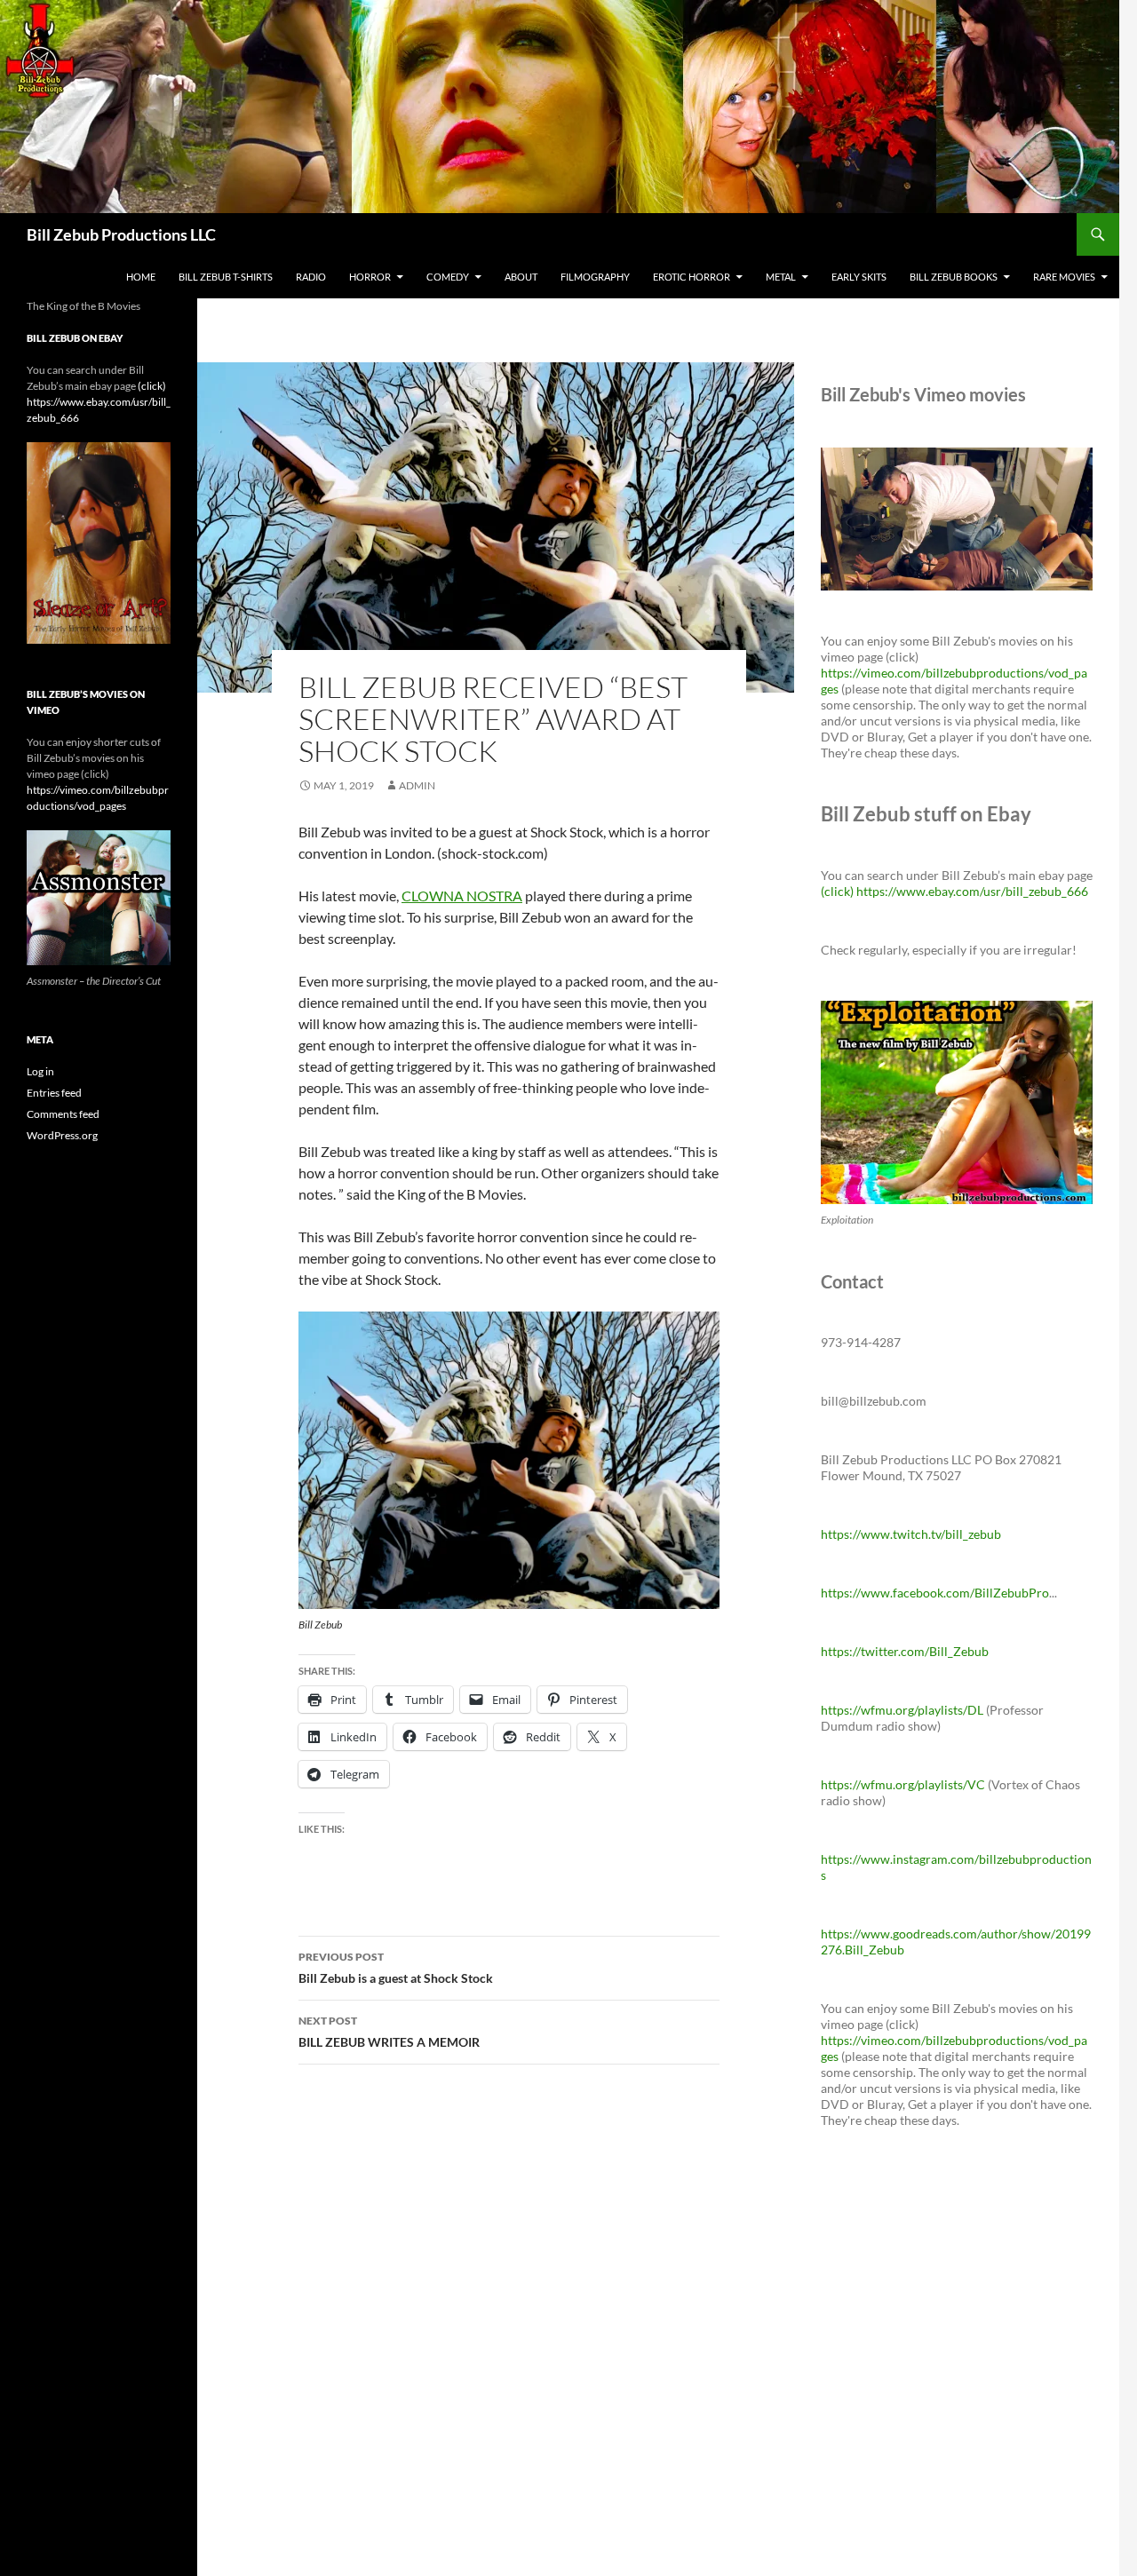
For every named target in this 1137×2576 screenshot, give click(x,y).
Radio (311, 277)
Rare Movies (1064, 277)
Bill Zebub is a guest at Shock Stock (396, 1968)
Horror (370, 277)
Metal (781, 277)
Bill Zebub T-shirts (226, 277)
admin (417, 785)
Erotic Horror (692, 277)
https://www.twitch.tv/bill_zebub (911, 1534)
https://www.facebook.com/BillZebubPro (935, 1593)
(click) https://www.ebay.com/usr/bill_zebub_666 (954, 891)
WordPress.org (62, 1135)
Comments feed (63, 1114)
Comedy (448, 277)
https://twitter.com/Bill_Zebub (905, 1651)
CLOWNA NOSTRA (462, 896)
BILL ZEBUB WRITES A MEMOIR (389, 2032)
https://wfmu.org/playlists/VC (903, 1784)
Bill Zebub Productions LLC (121, 234)
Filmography (595, 277)
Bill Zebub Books (954, 277)
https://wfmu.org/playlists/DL (902, 1710)
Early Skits (859, 277)
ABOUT (521, 277)
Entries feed (54, 1093)
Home (141, 277)
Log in (40, 1071)
